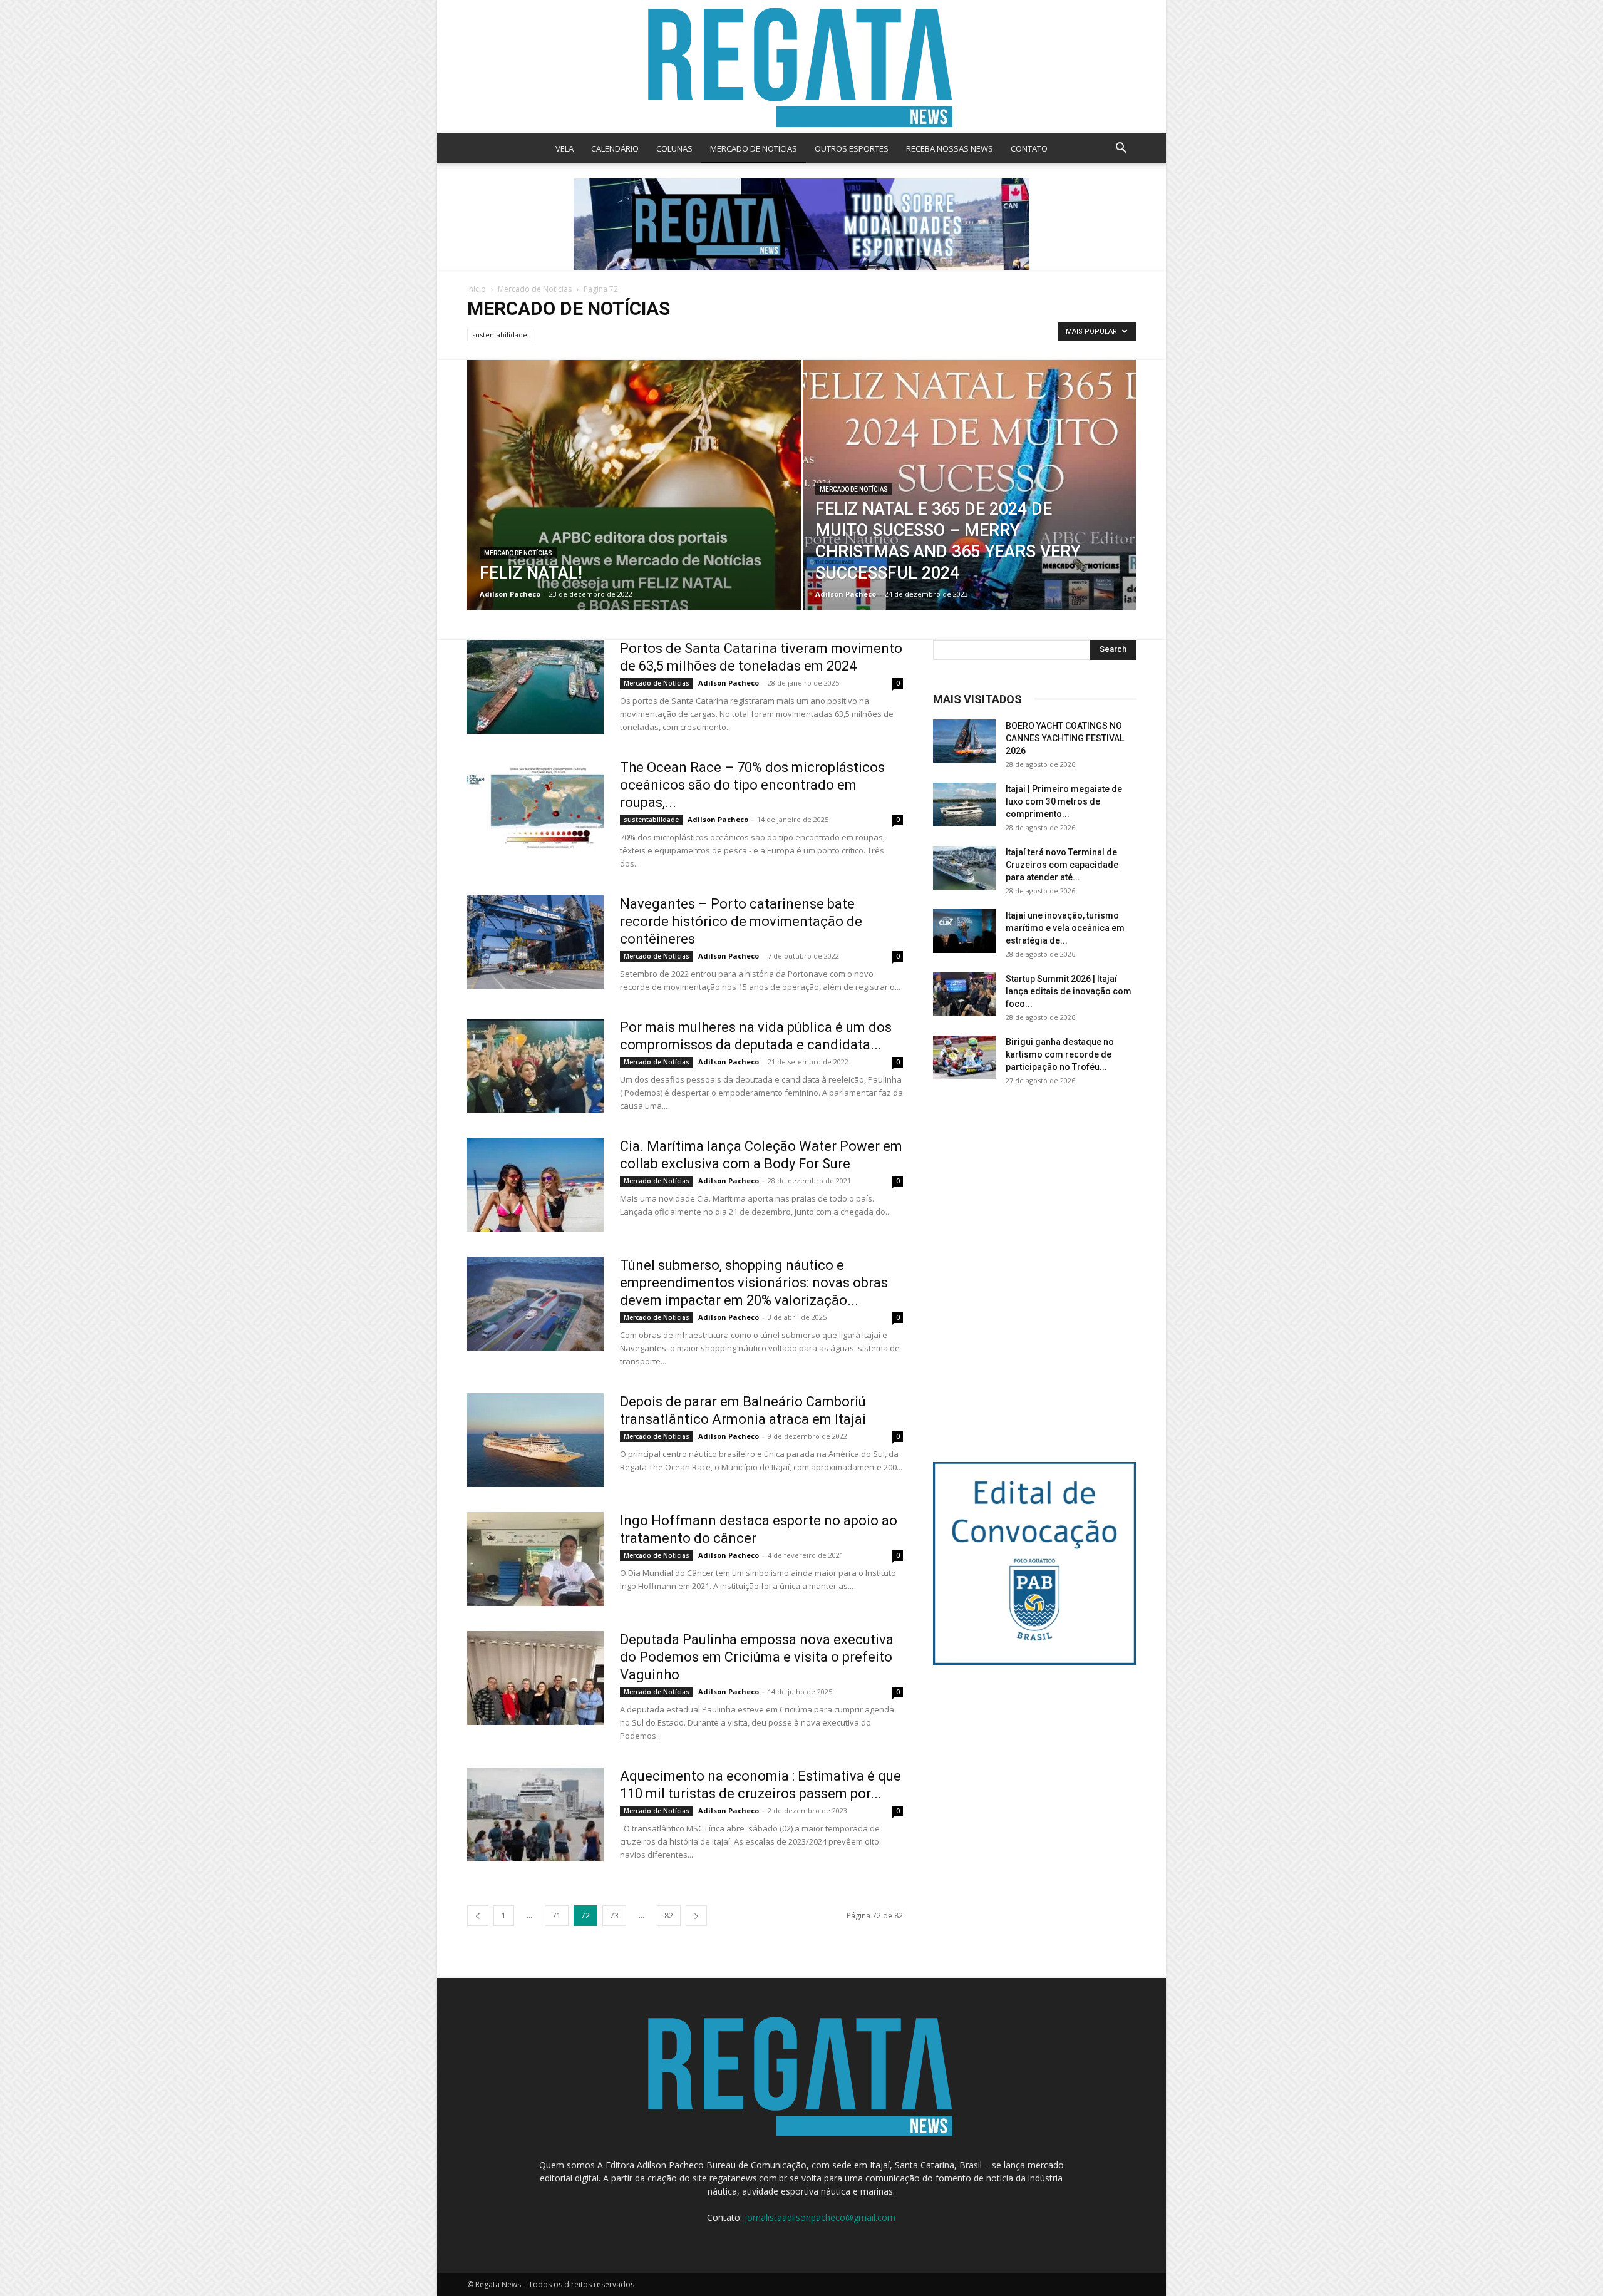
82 (669, 1916)
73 (614, 1916)
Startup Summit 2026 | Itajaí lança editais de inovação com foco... (1069, 991)
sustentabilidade (500, 335)
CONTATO (1029, 148)
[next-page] (696, 1916)
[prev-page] (478, 1916)
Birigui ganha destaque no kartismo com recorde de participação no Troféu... (1060, 1054)
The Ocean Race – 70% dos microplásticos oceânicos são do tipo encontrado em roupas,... (752, 785)
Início (477, 289)
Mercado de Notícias (535, 289)
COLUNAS (674, 148)
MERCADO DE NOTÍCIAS (754, 148)
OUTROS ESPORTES (852, 148)
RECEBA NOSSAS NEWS (950, 148)
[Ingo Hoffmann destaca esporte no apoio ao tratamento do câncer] (535, 1559)
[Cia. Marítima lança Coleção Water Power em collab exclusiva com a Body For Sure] (535, 1185)
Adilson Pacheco (510, 594)
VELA (564, 148)
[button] (1121, 149)
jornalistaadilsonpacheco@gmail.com (820, 2217)
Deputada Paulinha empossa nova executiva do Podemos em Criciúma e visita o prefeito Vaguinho (757, 1657)
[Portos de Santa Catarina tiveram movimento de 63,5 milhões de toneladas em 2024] (535, 687)
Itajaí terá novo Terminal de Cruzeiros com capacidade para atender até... (1062, 865)
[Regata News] (801, 67)
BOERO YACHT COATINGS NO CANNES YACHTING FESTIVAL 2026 (1065, 738)
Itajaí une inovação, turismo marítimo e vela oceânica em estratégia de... (1065, 928)
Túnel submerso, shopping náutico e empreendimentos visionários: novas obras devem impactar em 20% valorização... (754, 1283)
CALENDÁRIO (615, 148)
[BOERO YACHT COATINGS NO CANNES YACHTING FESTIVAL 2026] (964, 741)
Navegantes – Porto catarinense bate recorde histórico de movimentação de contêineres (741, 921)
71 (557, 1916)
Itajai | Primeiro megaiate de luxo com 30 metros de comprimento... (1064, 801)
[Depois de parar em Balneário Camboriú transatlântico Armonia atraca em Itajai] (535, 1440)
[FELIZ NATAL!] (634, 505)
